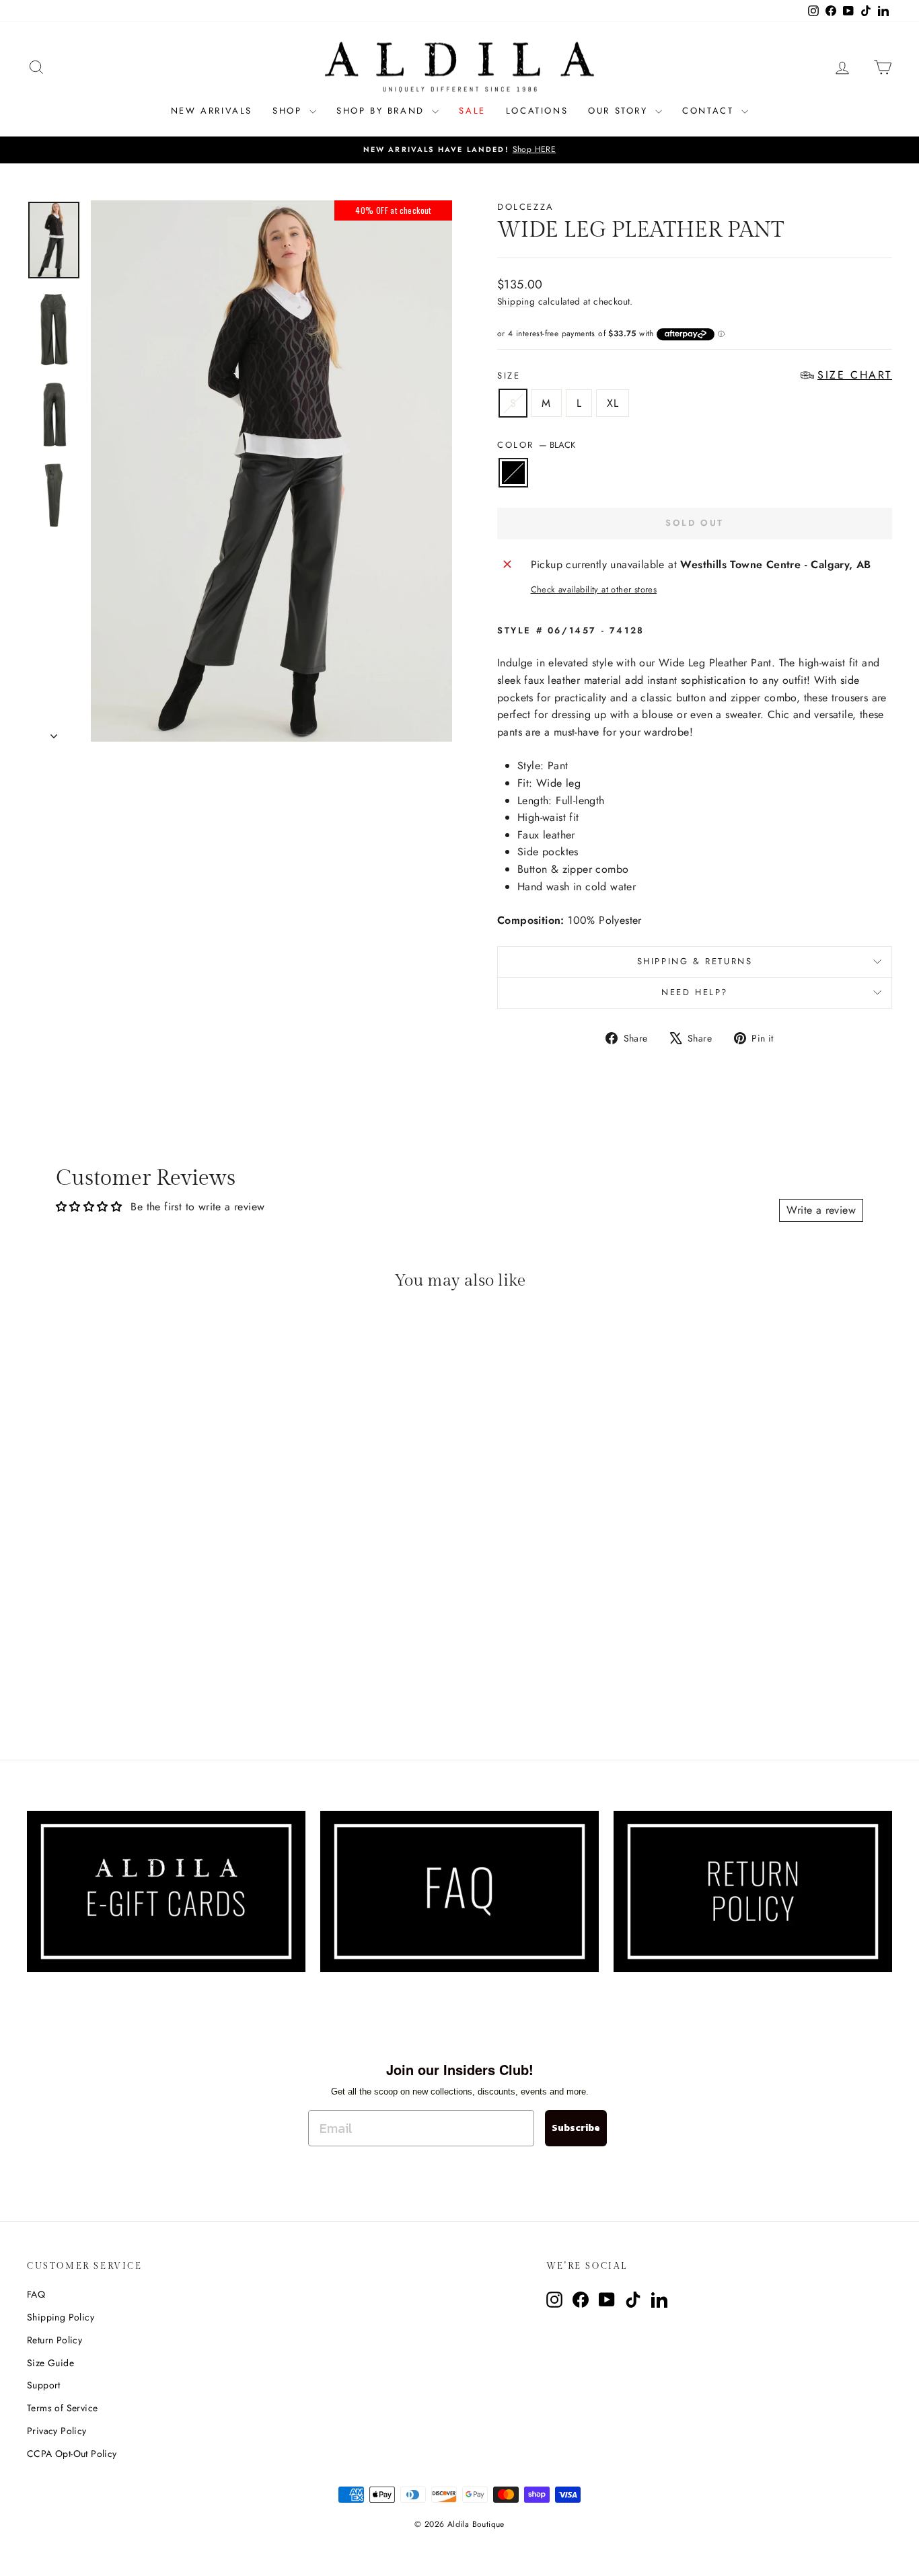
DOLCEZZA (526, 207)
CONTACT (710, 111)
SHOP (289, 111)
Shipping (516, 301)
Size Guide (50, 2363)
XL (613, 403)
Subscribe (576, 2128)
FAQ (36, 2294)
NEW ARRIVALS (212, 111)
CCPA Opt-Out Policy (72, 2454)
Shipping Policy (61, 2317)
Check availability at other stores (594, 589)
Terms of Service (62, 2408)
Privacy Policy (57, 2431)
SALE (472, 111)
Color (536, 445)
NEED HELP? (695, 992)
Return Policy (54, 2340)
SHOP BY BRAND (382, 111)
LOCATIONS (537, 111)
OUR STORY (620, 111)
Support (44, 2385)
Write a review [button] (821, 1210)
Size (695, 376)
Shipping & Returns (695, 961)
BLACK (513, 473)
